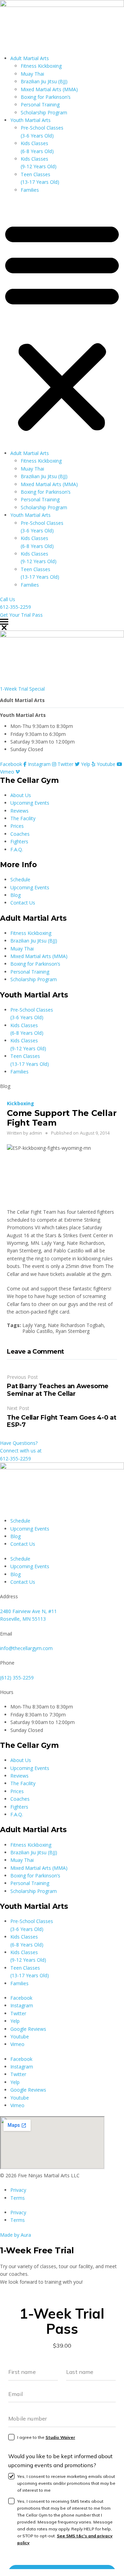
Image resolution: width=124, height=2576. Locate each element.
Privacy (18, 2190)
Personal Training (40, 105)
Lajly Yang (34, 1325)
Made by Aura (15, 2235)
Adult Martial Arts (30, 58)
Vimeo (17, 2044)
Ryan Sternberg (73, 1331)
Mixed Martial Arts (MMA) (49, 89)
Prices (17, 826)
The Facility (23, 818)
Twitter (18, 2013)
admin (36, 1133)
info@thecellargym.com (26, 1648)
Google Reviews (28, 2029)
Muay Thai (32, 74)
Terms (18, 2198)
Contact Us (23, 903)
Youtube (20, 2037)
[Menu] (62, 622)
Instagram (22, 2005)
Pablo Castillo (38, 1331)
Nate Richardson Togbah (76, 1325)
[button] (62, 325)
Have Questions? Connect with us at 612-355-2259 (21, 1451)
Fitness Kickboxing (41, 66)
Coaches (20, 834)
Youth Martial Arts (30, 120)
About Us (21, 795)
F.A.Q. (17, 849)
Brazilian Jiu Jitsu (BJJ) (44, 81)
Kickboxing (20, 1103)
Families (30, 190)
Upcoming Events (30, 803)
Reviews (19, 811)
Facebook (21, 1998)
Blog (15, 895)
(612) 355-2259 (17, 1678)
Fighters (19, 841)
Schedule (20, 879)
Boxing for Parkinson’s (46, 97)
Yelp (15, 2021)
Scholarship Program (44, 112)
